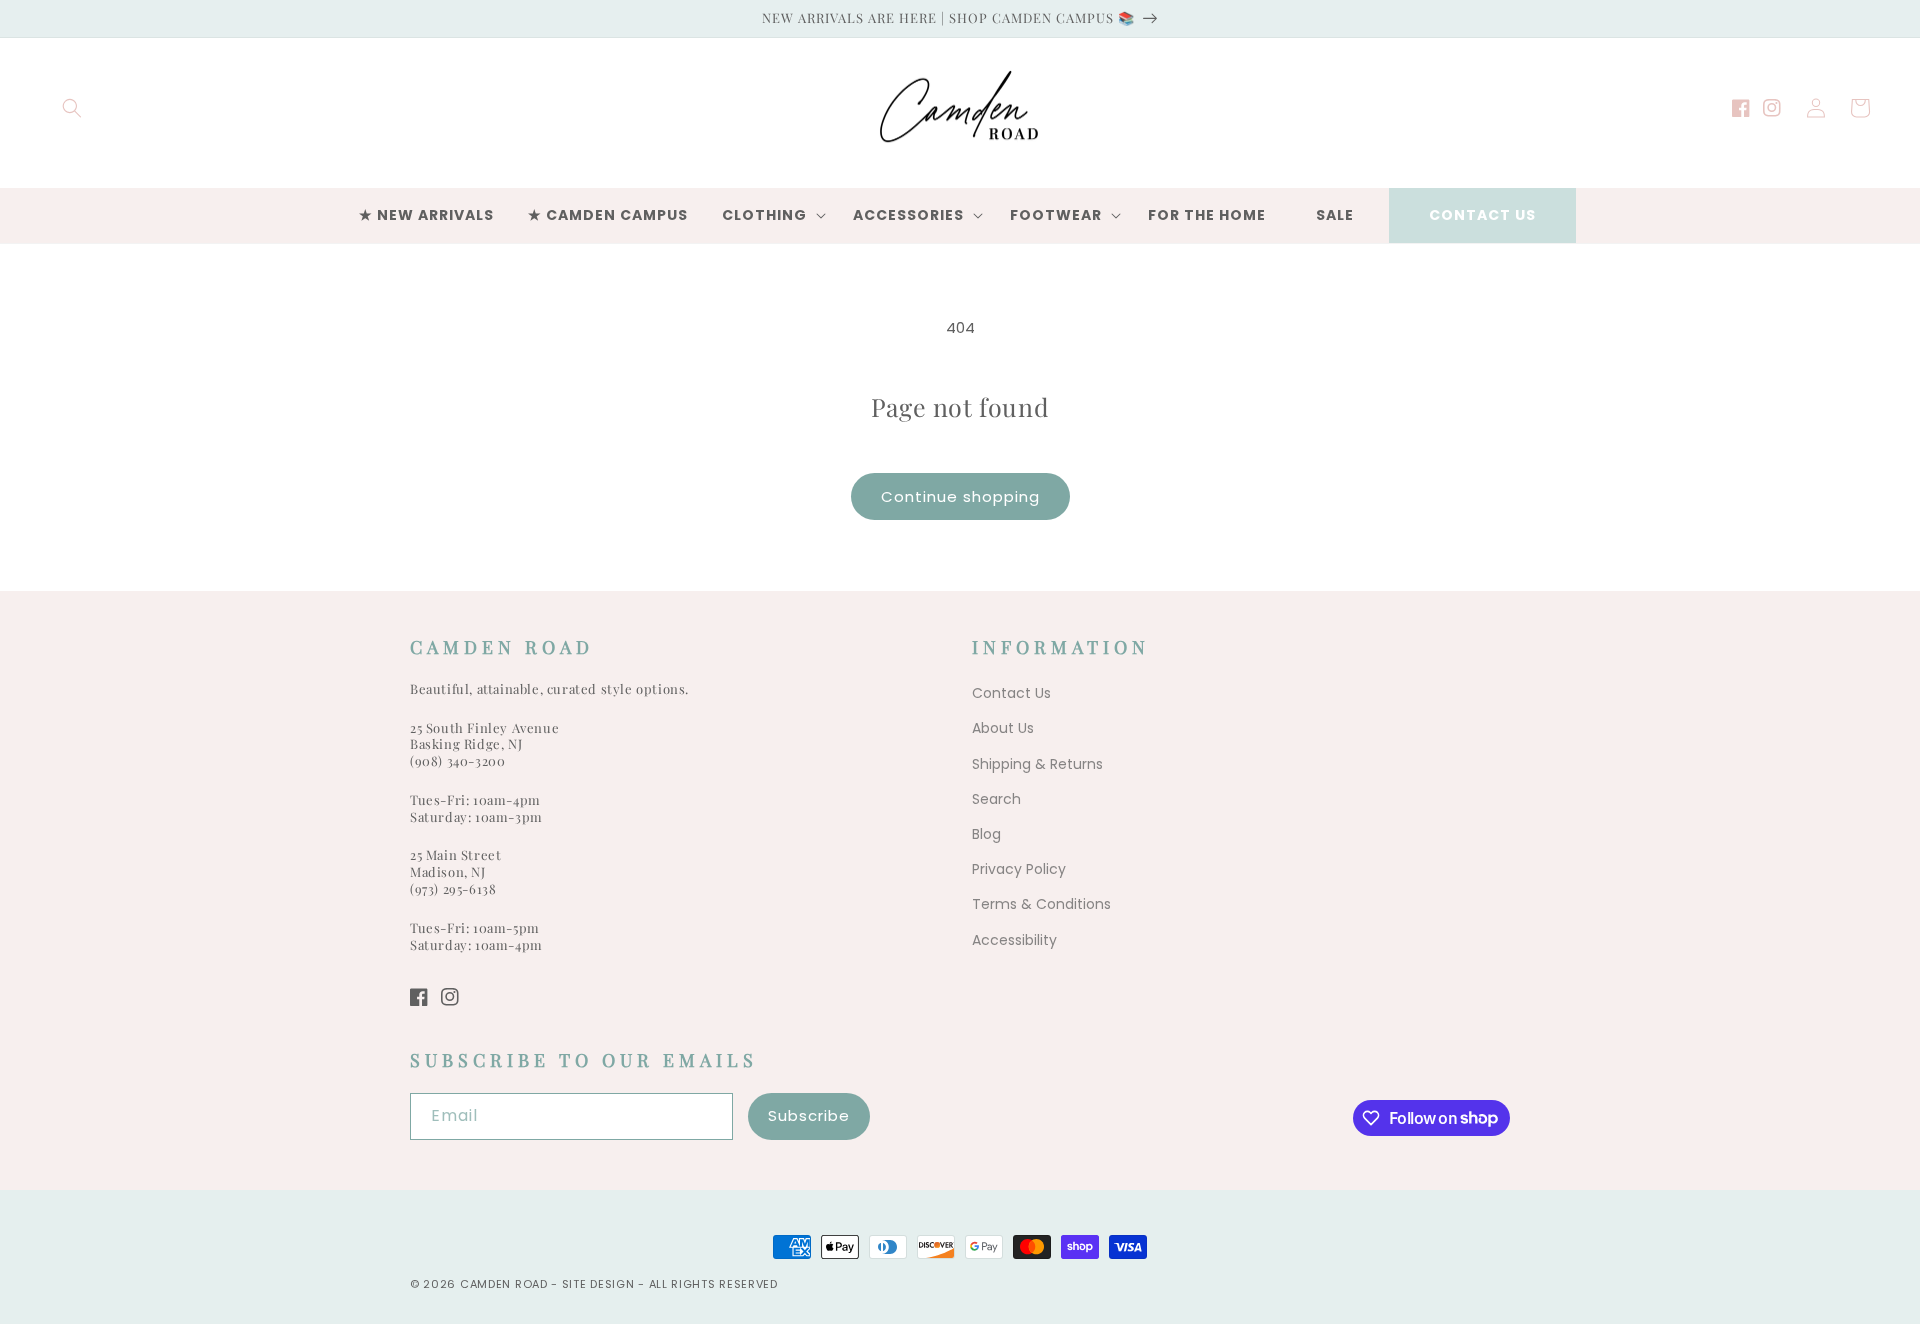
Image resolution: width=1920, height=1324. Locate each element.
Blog (986, 834)
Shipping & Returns (1037, 764)
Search (996, 799)
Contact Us (1482, 215)
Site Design (598, 1284)
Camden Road (504, 1284)
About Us (1003, 728)
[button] (72, 108)
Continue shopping (960, 496)
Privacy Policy (1019, 869)
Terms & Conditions (1041, 904)
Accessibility (1014, 940)
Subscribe (809, 1115)
